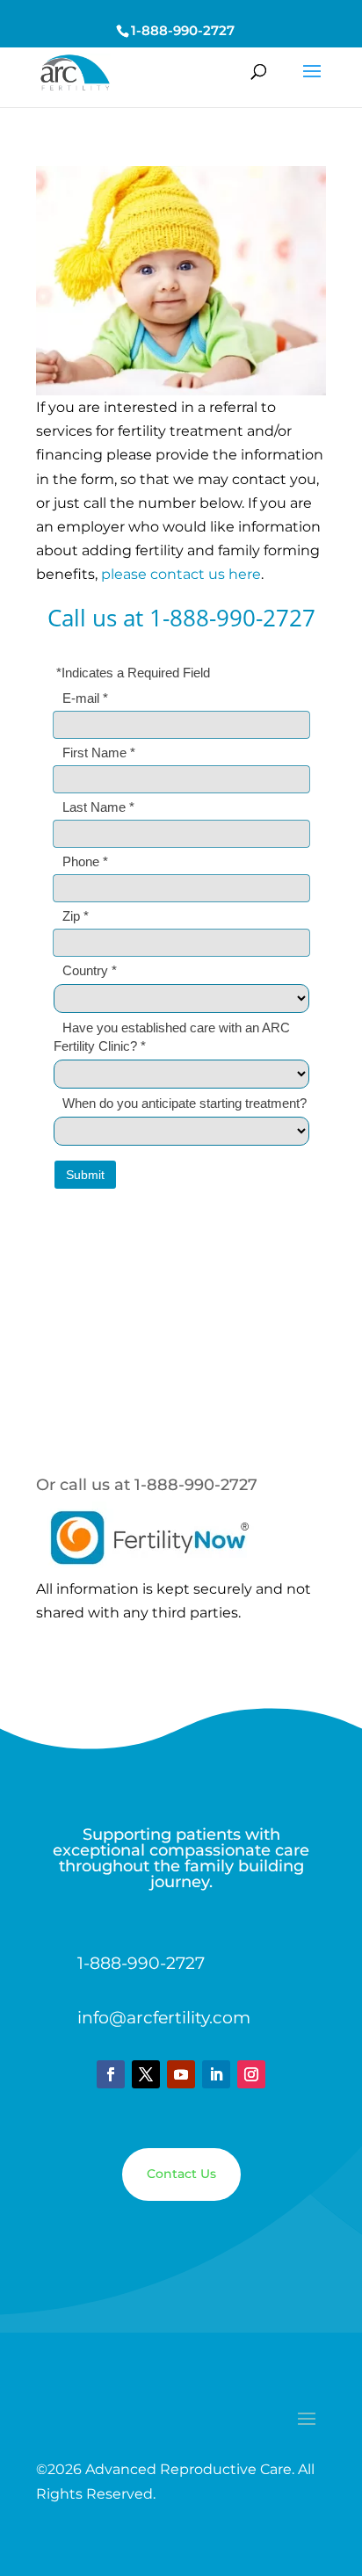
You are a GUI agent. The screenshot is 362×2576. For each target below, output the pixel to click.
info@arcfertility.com (164, 2018)
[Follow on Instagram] (251, 2074)
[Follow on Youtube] (181, 2074)
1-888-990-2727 (183, 30)
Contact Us (181, 2174)
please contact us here (181, 574)
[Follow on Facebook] (111, 2074)
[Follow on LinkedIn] (216, 2074)
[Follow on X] (146, 2074)
